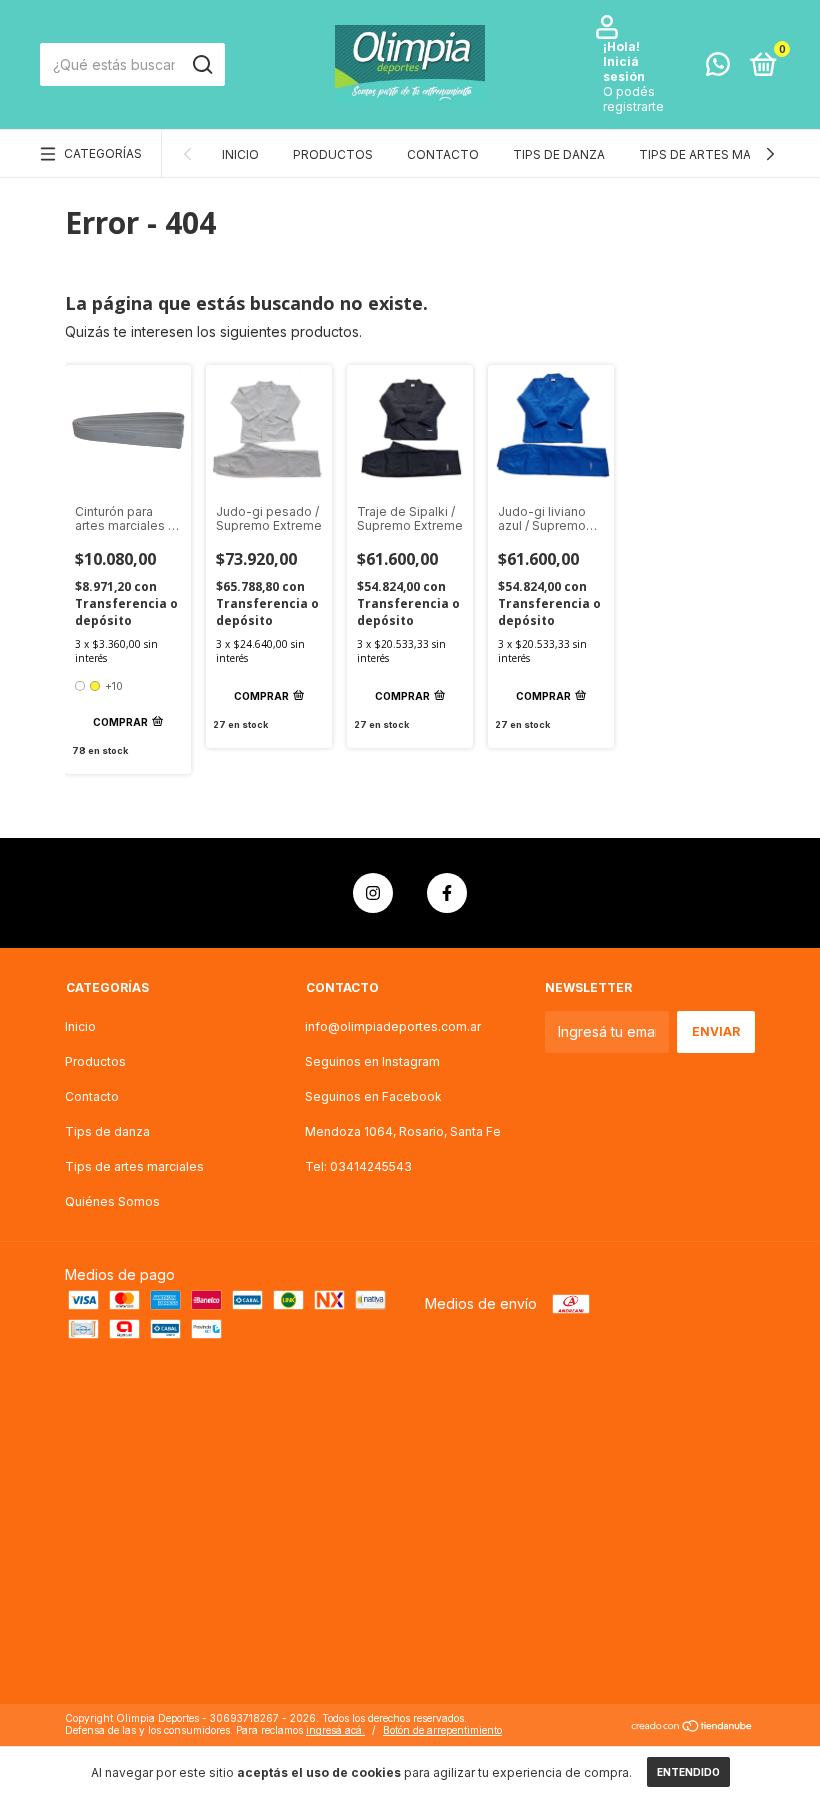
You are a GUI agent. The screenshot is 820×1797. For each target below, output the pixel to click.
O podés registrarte (633, 99)
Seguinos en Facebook (373, 1096)
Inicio (240, 154)
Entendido (688, 1772)
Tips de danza (559, 154)
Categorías (103, 153)
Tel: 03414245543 (358, 1166)
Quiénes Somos (112, 1201)
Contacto (443, 154)
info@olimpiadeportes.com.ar (393, 1026)
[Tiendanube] (692, 1726)
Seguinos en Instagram (372, 1061)
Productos (333, 154)
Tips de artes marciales (720, 154)
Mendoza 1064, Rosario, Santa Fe (403, 1131)
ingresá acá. (335, 1730)
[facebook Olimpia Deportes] (447, 893)
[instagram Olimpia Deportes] (373, 893)
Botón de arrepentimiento (442, 1730)
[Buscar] (201, 65)
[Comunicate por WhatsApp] (718, 68)
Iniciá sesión (624, 69)
